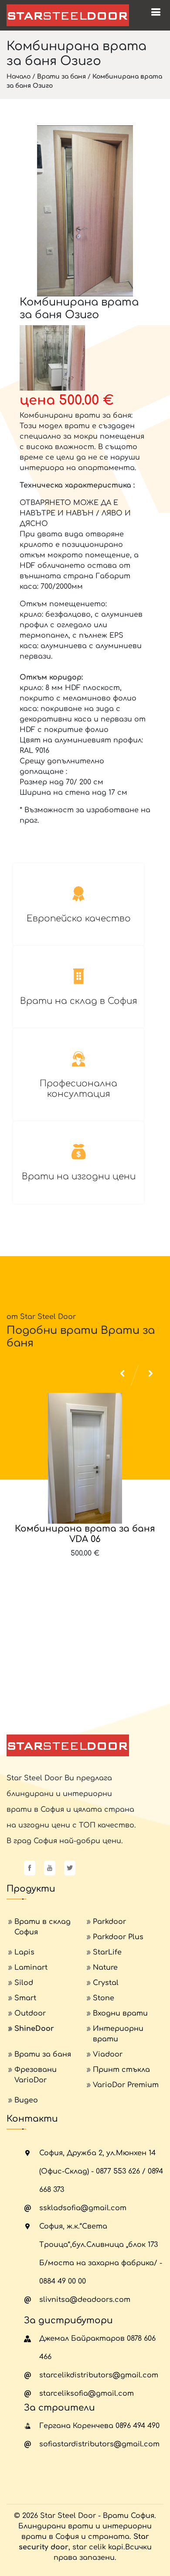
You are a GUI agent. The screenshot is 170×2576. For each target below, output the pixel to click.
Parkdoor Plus (118, 1937)
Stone (104, 1998)
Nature (105, 1968)
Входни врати (120, 2013)
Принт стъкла (121, 2070)
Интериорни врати (118, 2034)
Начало (19, 77)
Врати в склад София (42, 1927)
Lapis (24, 1952)
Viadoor (108, 2054)
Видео (26, 2100)
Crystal (106, 1983)
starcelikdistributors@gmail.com (99, 2375)
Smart (25, 1998)
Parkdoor (109, 1922)
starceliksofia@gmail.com (87, 2394)
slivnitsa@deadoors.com (85, 2300)
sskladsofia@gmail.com (83, 2208)
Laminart (31, 1968)
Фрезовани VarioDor (36, 2075)
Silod (24, 1983)
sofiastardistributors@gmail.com (99, 2444)
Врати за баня (61, 77)
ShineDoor (34, 2029)
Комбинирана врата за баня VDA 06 (85, 1534)
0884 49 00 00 (63, 2281)
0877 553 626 (118, 2171)
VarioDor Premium (126, 2085)
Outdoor (30, 2013)
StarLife (107, 1952)
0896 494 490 (138, 2426)
